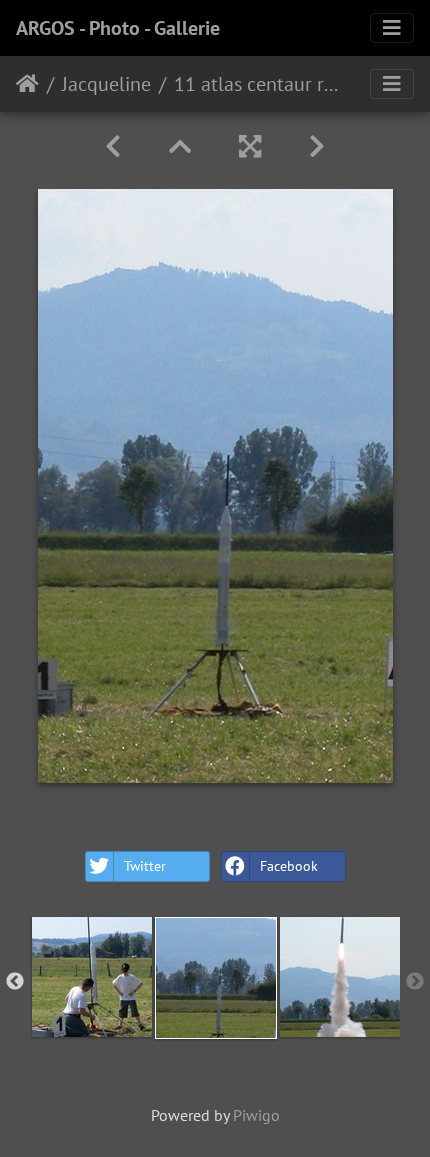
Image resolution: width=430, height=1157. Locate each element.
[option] (92, 977)
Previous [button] (15, 982)
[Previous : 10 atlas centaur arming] (113, 146)
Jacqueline (106, 84)
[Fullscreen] (250, 146)
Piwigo (256, 1115)
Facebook (289, 866)
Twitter (145, 866)
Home (27, 84)
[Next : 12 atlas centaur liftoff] (317, 146)
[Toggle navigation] (392, 28)
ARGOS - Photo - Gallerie (118, 28)
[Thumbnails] (180, 146)
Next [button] (415, 982)
